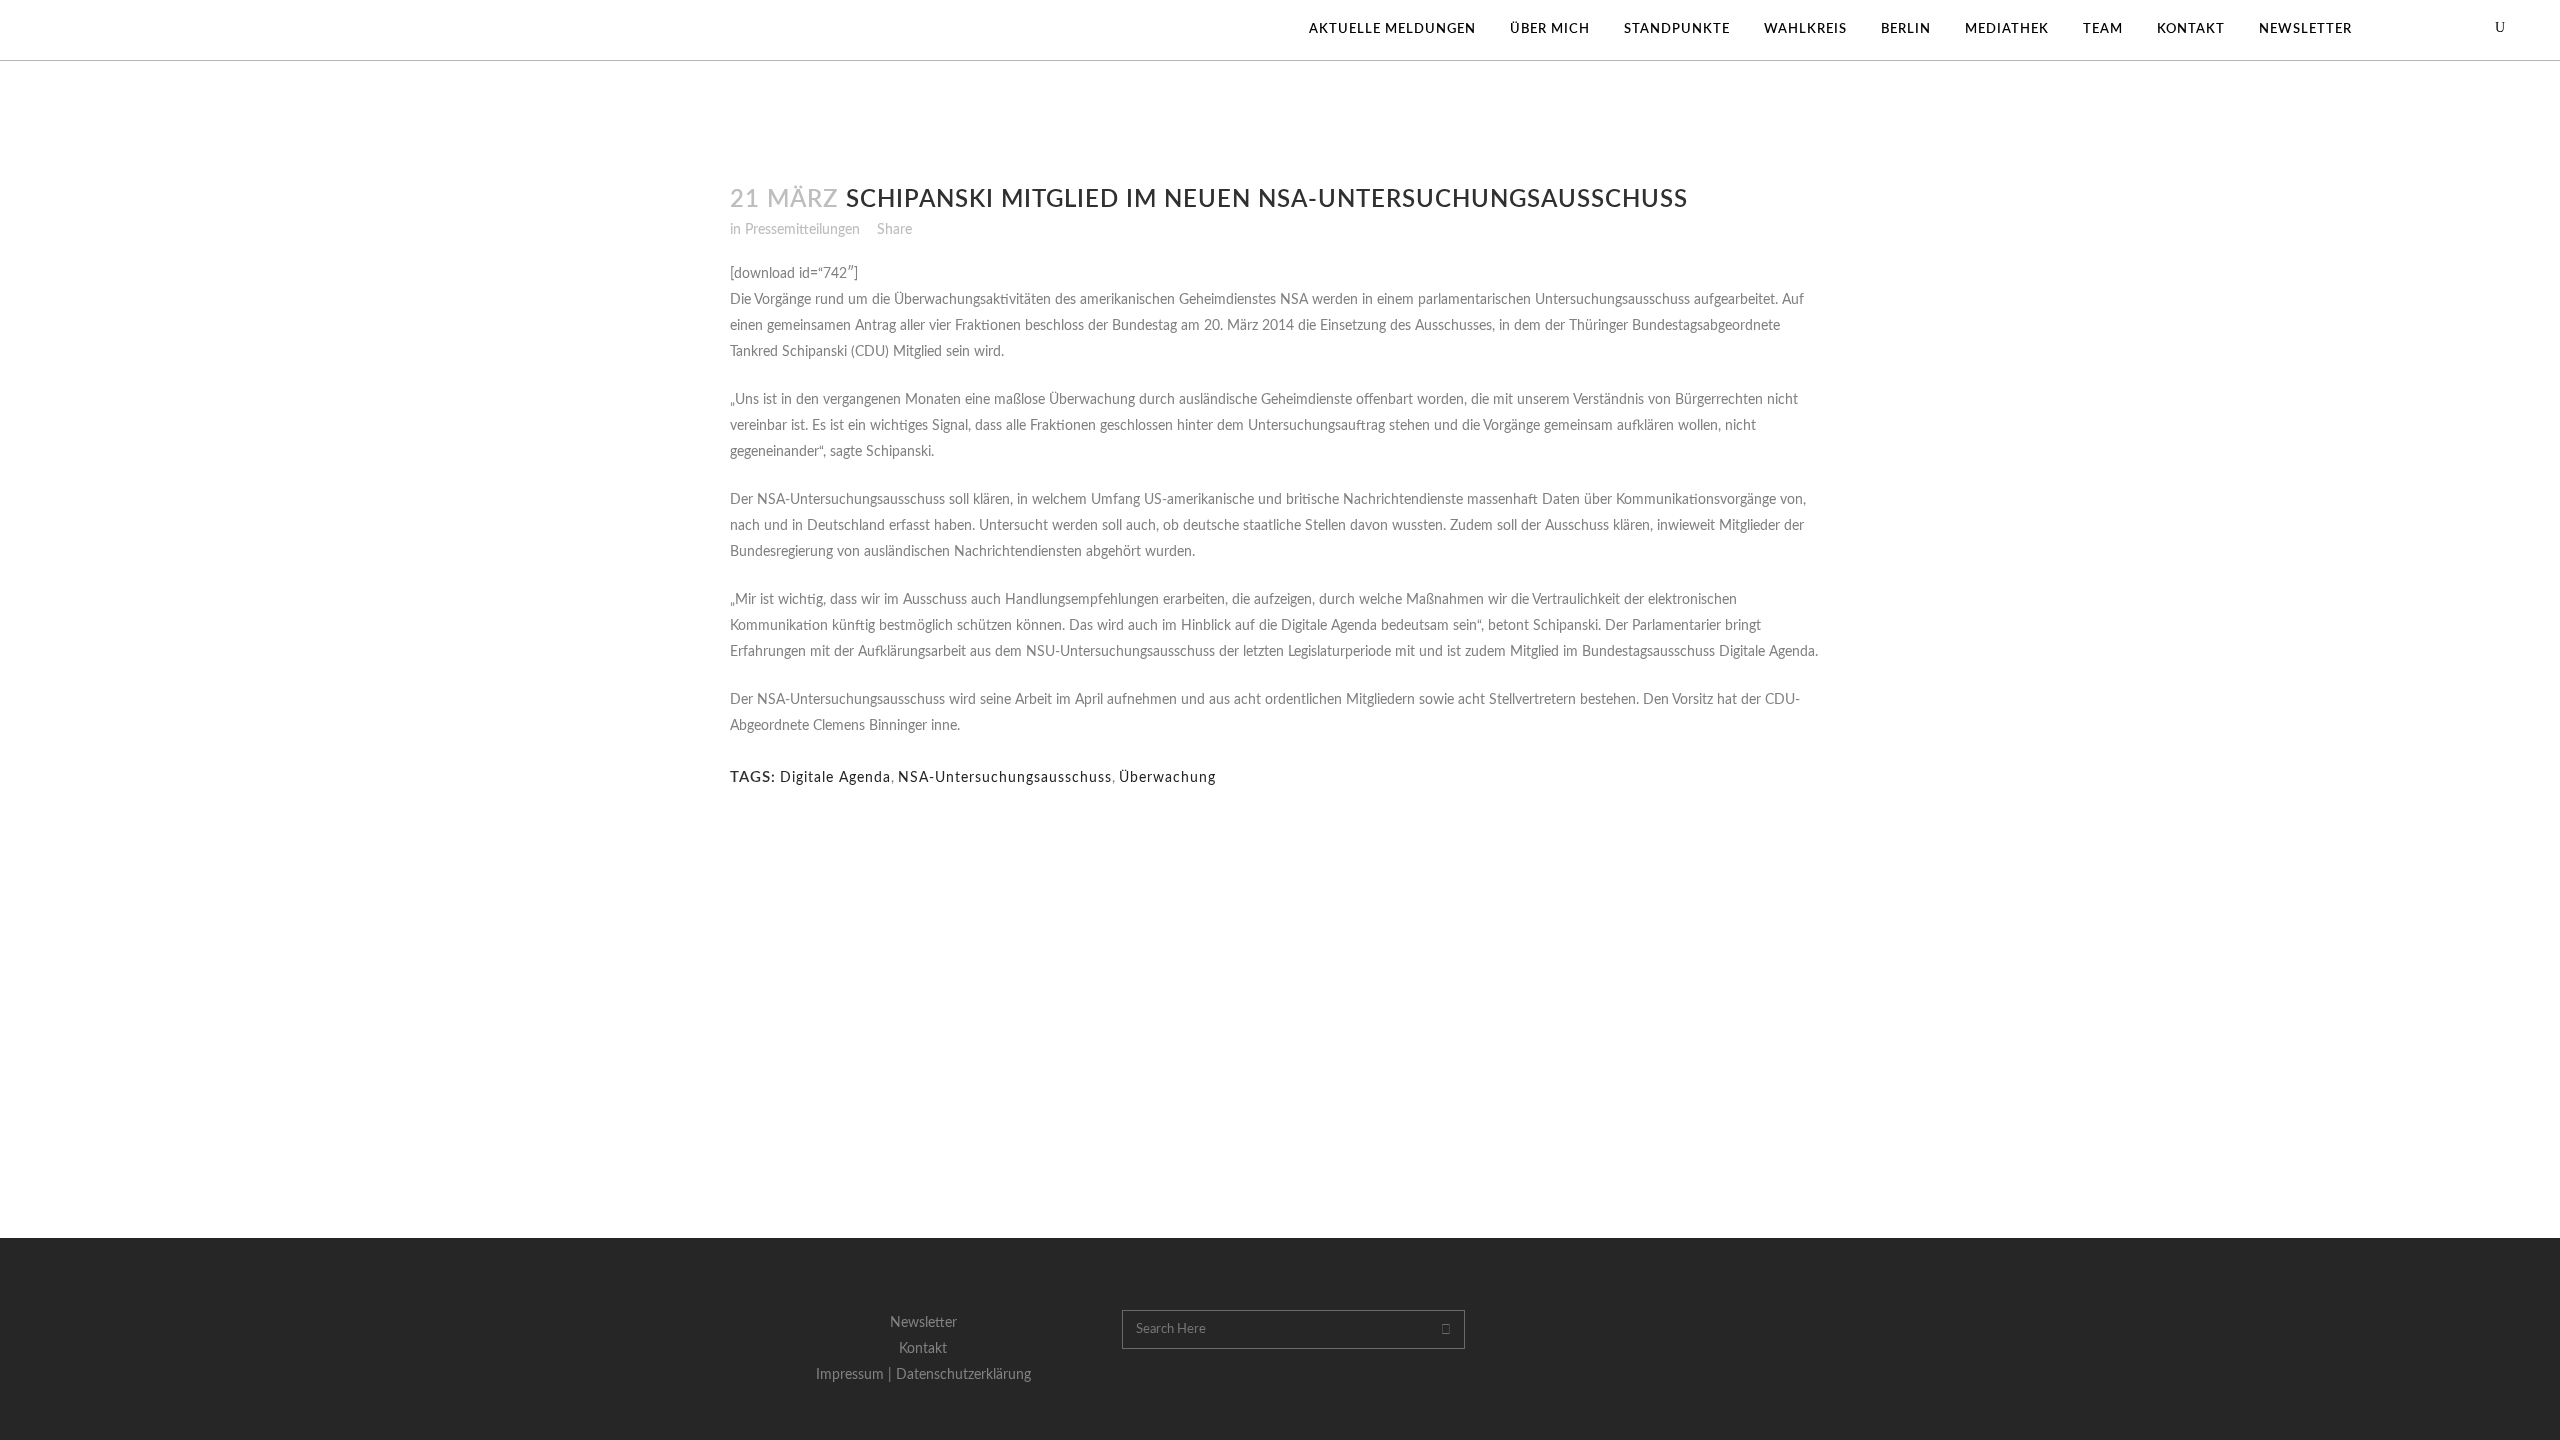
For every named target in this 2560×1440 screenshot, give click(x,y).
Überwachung (1167, 778)
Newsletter (923, 1323)
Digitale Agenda (835, 778)
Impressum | (856, 1375)
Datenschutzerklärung (963, 1375)
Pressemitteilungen (802, 230)
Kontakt (923, 1349)
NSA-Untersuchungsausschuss (1005, 778)
